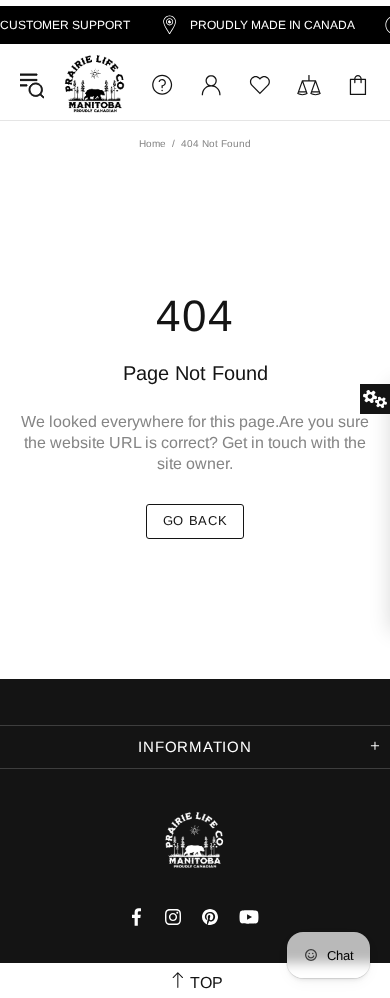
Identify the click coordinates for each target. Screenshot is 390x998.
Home (152, 143)
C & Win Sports (94, 85)
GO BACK (195, 520)
